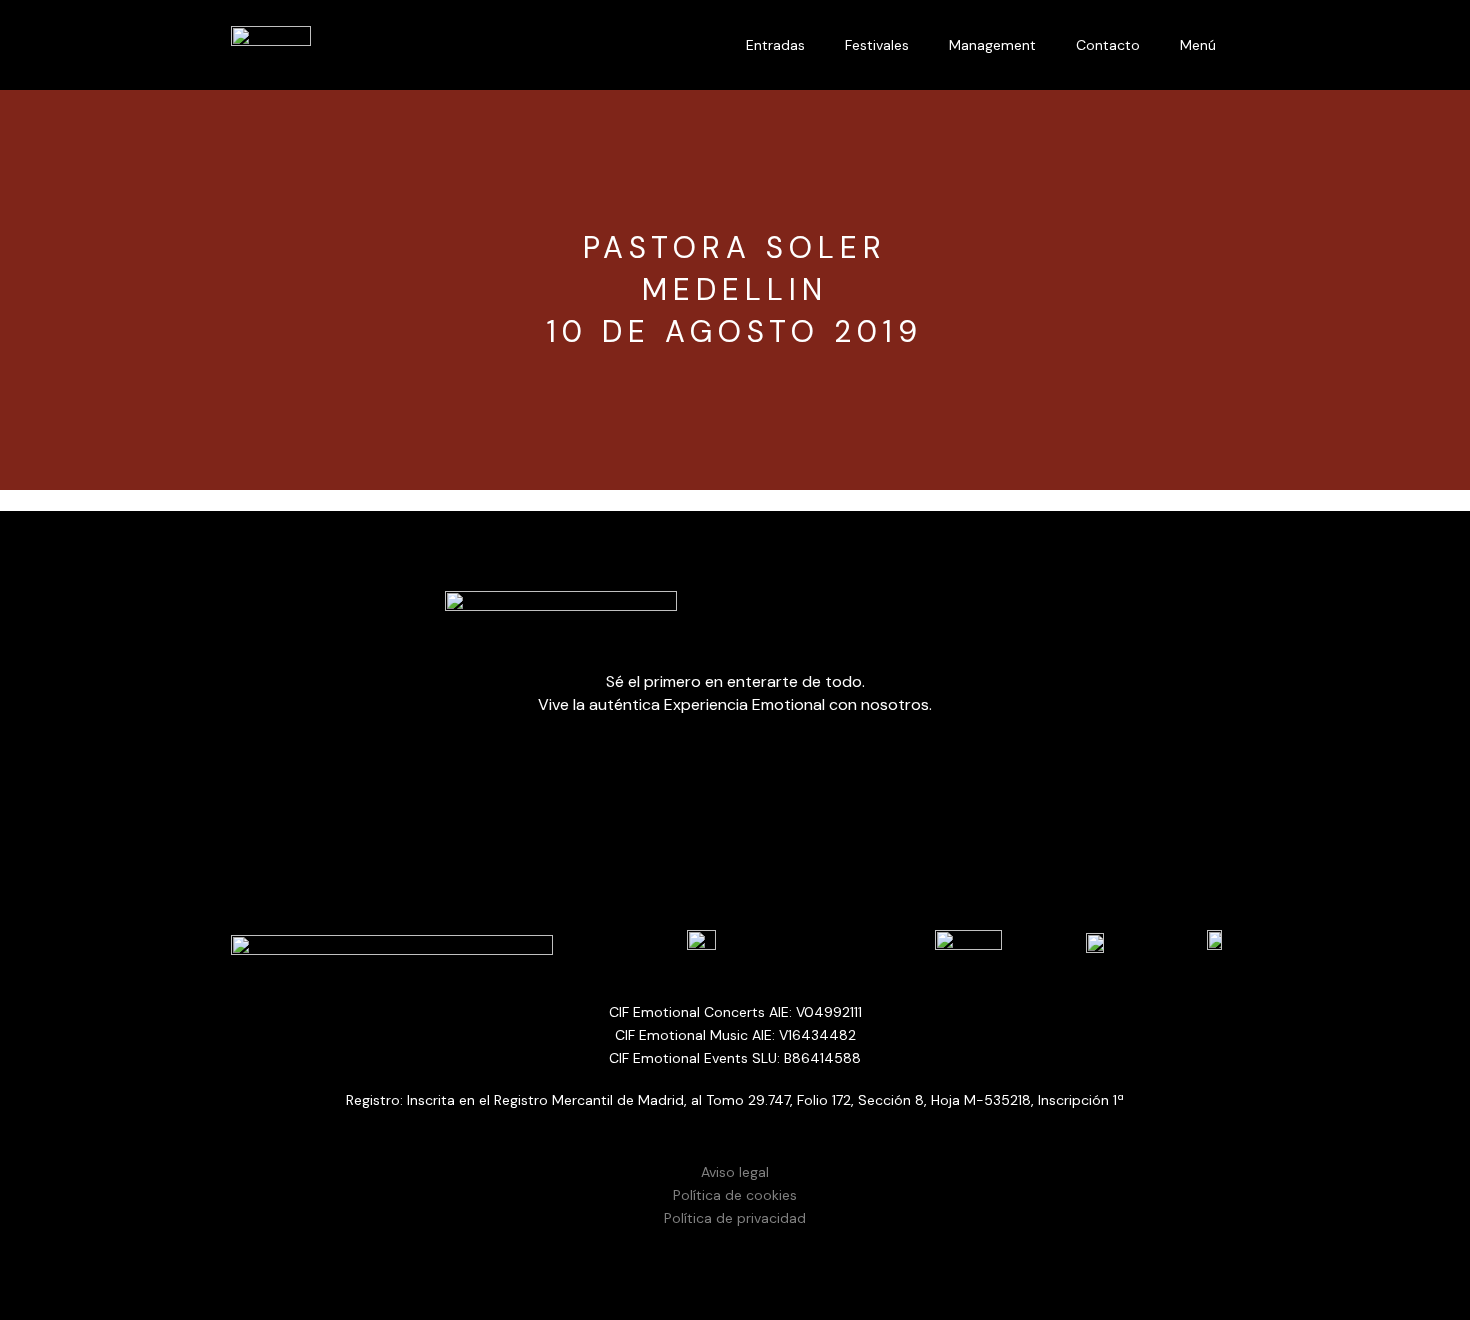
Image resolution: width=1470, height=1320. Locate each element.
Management (992, 45)
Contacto (1108, 45)
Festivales (877, 45)
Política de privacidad (735, 1218)
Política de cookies (735, 1195)
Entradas (775, 45)
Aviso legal (735, 1172)
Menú (1198, 45)
